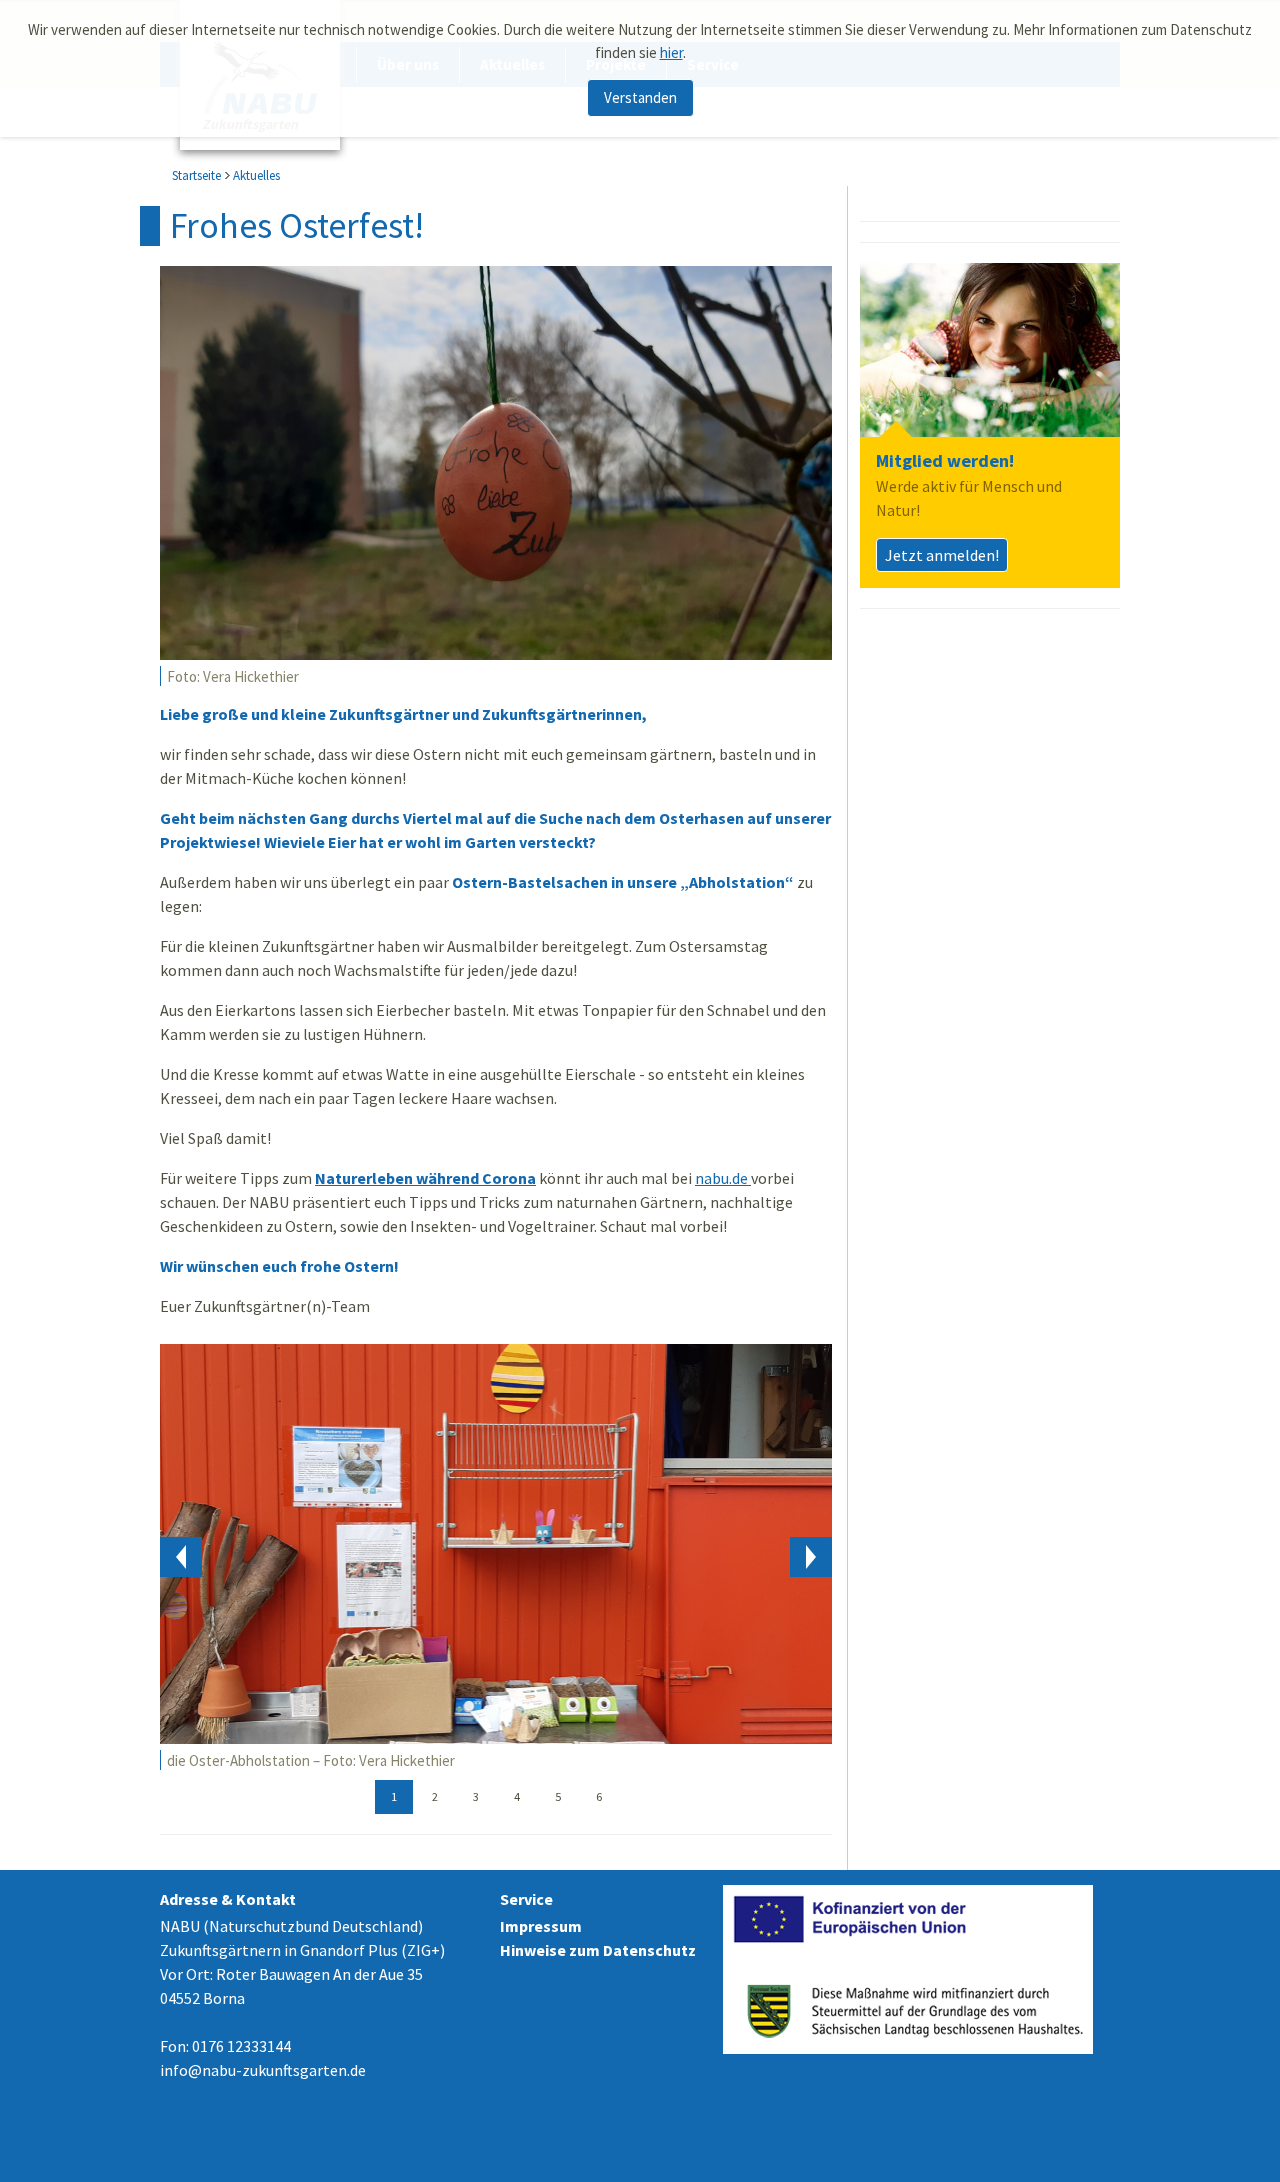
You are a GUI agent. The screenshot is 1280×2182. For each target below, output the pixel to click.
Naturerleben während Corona (425, 1178)
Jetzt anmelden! (942, 555)
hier (671, 52)
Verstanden (640, 97)
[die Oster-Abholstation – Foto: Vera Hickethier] (496, 1543)
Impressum (541, 1926)
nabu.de (723, 1178)
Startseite (196, 175)
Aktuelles (256, 175)
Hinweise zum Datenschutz (598, 1950)
